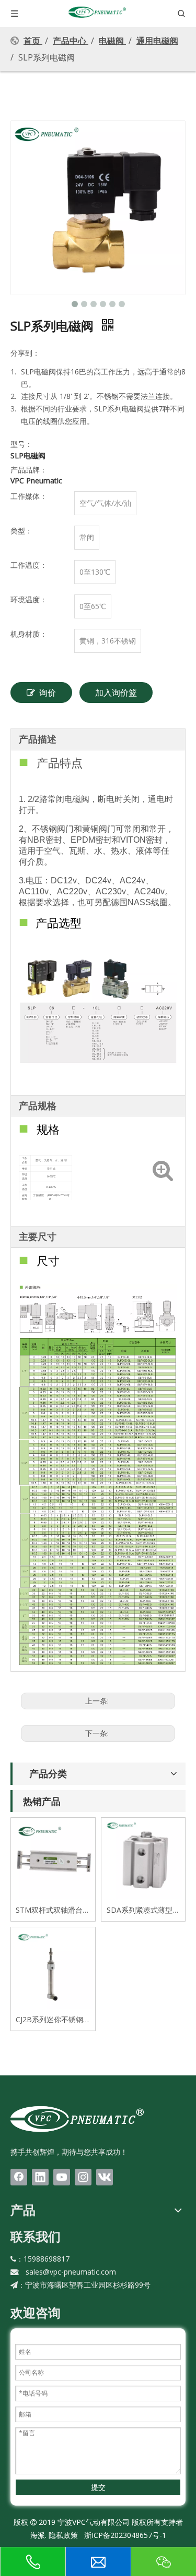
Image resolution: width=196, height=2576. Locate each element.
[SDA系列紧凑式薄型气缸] (143, 1859)
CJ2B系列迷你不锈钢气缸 (53, 2020)
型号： (21, 444)
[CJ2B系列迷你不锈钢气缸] (53, 1968)
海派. (38, 2535)
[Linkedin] (40, 2177)
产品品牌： (29, 470)
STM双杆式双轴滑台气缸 (53, 1910)
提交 (98, 2487)
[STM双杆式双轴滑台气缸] (53, 1859)
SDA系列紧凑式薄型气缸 (143, 1910)
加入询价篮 (116, 692)
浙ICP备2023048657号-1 (125, 2535)
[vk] (105, 2177)
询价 (48, 692)
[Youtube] (62, 2177)
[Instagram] (83, 2177)
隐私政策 (63, 2535)
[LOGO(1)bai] (77, 2119)
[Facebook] (19, 2177)
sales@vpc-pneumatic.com (71, 2272)
